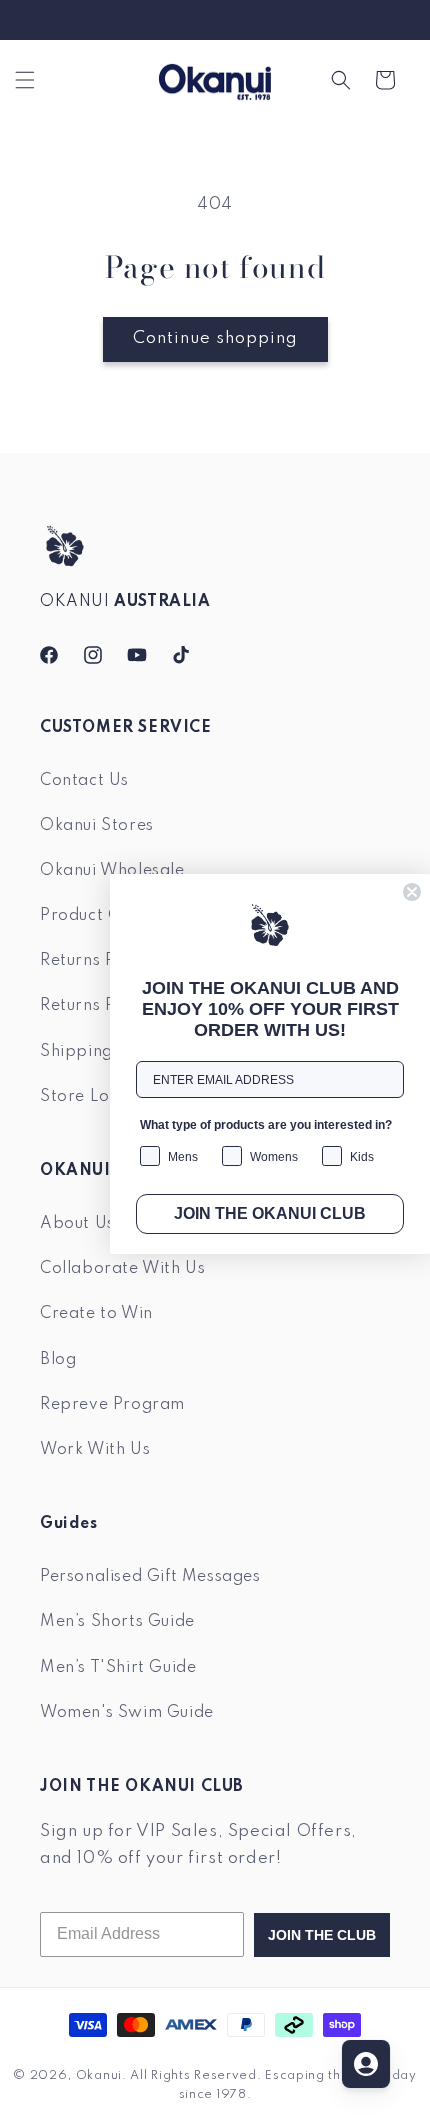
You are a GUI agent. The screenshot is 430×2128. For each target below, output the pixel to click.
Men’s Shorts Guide (117, 1622)
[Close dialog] (412, 892)
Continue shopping (215, 338)
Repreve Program (112, 1405)
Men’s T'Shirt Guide (118, 1668)
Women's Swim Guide (127, 1713)
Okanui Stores (97, 826)
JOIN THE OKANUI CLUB (270, 1213)
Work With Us (95, 1450)
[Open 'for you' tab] (366, 2064)
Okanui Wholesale (112, 871)
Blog (58, 1360)
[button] (25, 80)
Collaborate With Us (122, 1269)
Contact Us (84, 781)
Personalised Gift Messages (150, 1577)
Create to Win (96, 1314)
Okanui (99, 2076)
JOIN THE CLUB (322, 1935)
